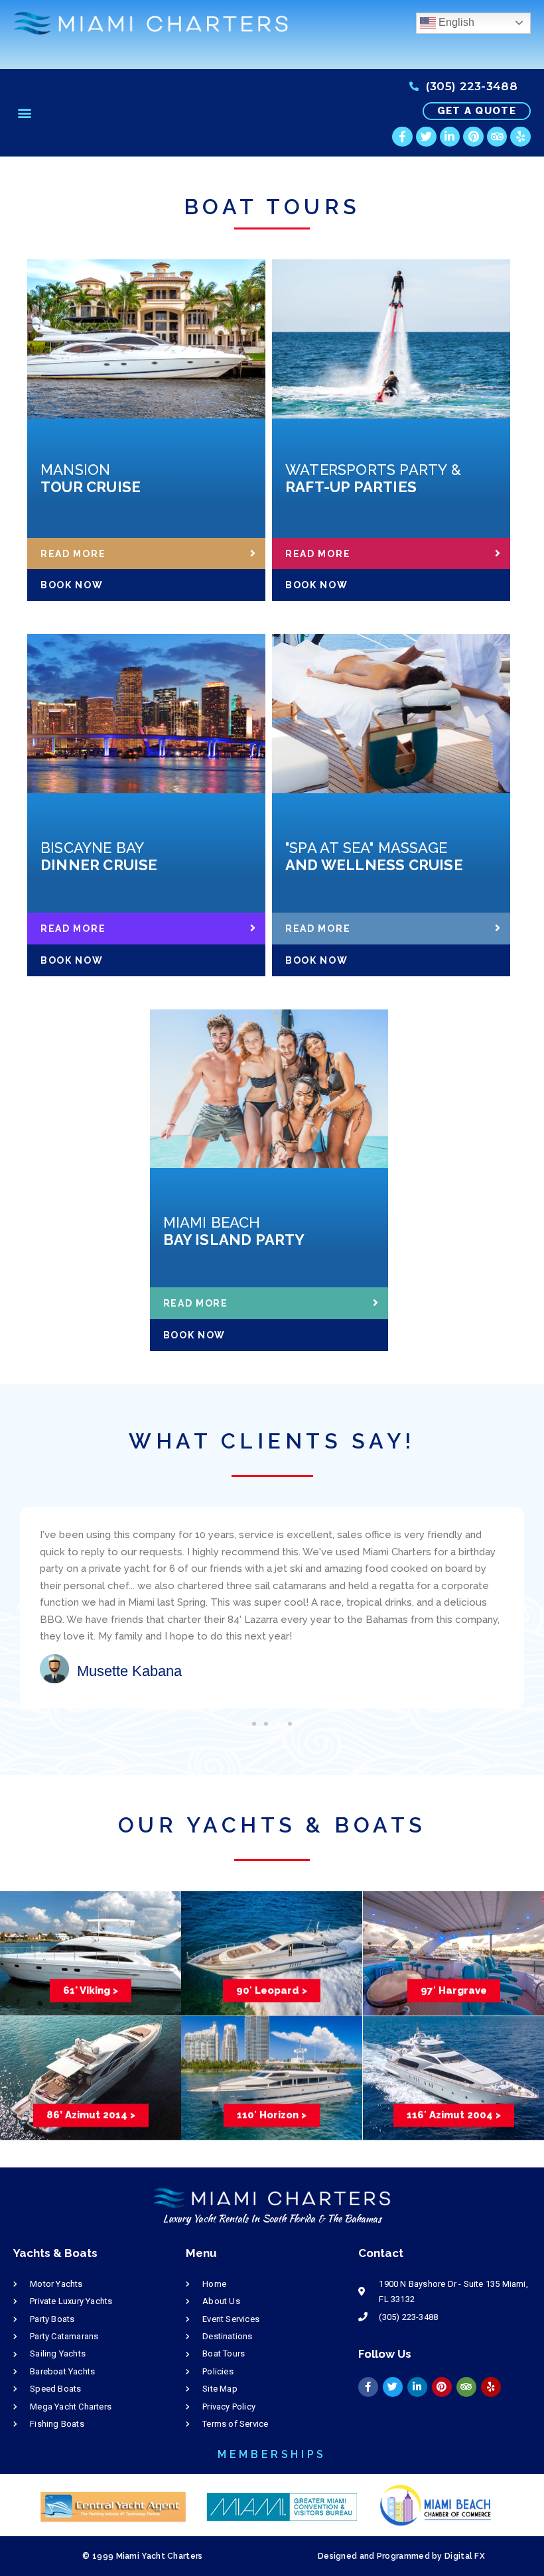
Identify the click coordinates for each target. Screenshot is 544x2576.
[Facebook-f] (402, 137)
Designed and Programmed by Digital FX (401, 2556)
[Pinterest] (473, 137)
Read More (73, 554)
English (455, 22)
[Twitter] (426, 137)
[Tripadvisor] (497, 137)
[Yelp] (520, 137)
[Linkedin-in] (450, 137)
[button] (24, 113)
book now (72, 585)
